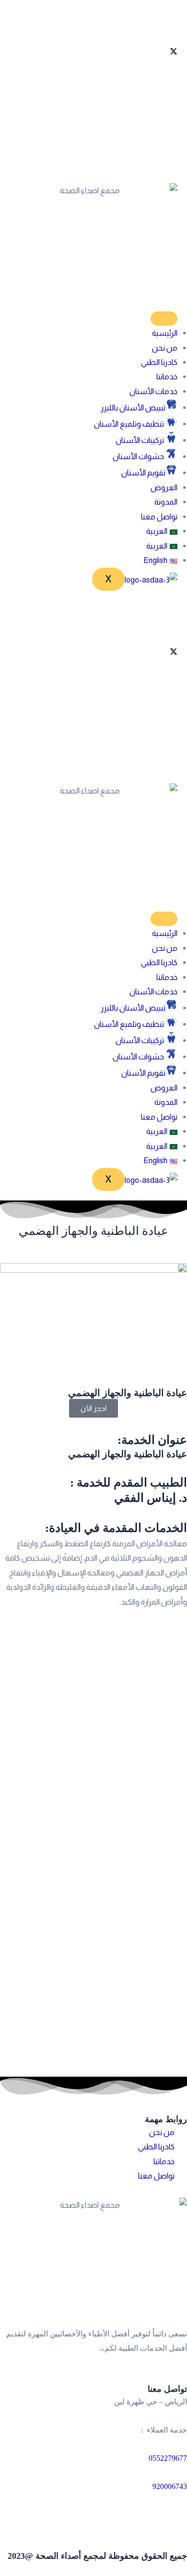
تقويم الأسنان (143, 473)
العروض (164, 487)
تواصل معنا (159, 517)
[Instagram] (93, 123)
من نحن (165, 348)
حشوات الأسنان (139, 456)
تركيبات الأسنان (140, 440)
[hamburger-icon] (164, 319)
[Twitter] (93, 50)
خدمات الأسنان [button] (153, 391)
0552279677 (168, 2458)
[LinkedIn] (93, 75)
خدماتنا (167, 376)
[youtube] (93, 99)
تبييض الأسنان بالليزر (133, 407)
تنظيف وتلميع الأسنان (130, 424)
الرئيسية (165, 333)
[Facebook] (93, 26)
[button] (162, 531)
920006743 (170, 2486)
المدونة (166, 502)
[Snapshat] (93, 147)
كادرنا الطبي (159, 362)
